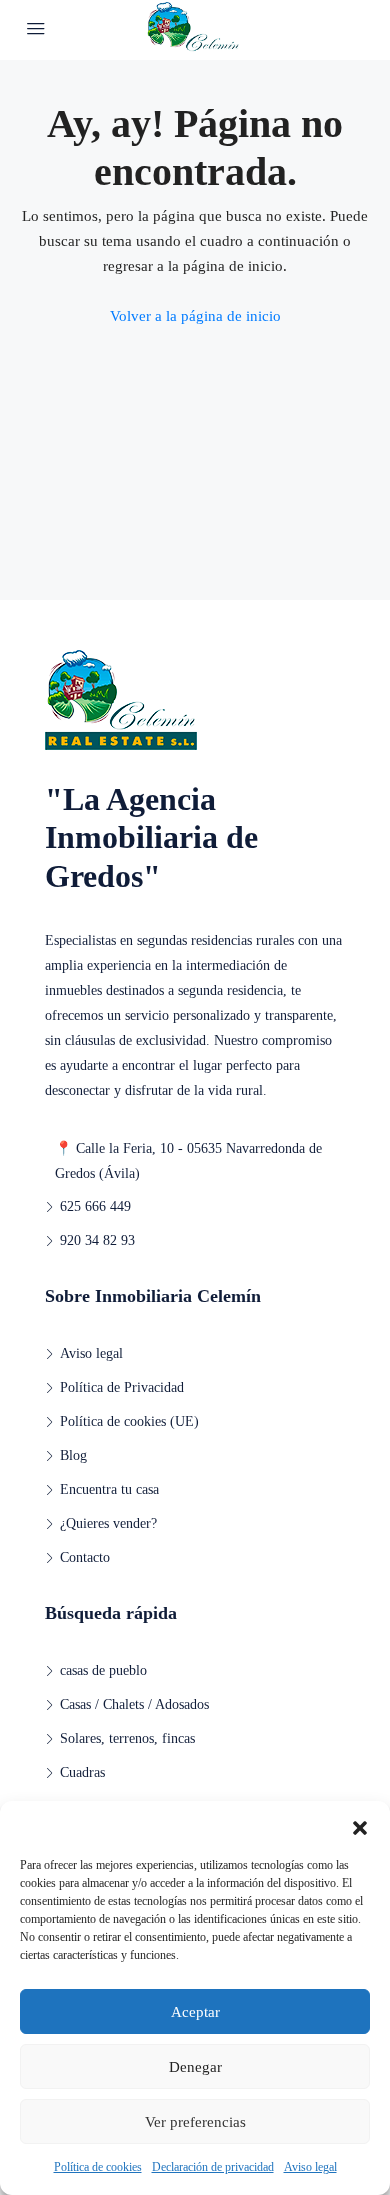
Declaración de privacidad (213, 2167)
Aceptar (195, 2012)
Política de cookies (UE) (129, 1421)
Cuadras (82, 1772)
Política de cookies (98, 2167)
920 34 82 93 (97, 1240)
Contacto (85, 1557)
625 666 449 (95, 1206)
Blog (73, 1455)
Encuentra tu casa (109, 1489)
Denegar (195, 2067)
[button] (360, 1826)
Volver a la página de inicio (195, 316)
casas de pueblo (103, 1670)
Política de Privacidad (122, 1387)
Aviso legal (310, 2167)
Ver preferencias (195, 2122)
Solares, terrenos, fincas (127, 1738)
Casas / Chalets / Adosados (134, 1704)
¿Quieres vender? (108, 1523)
